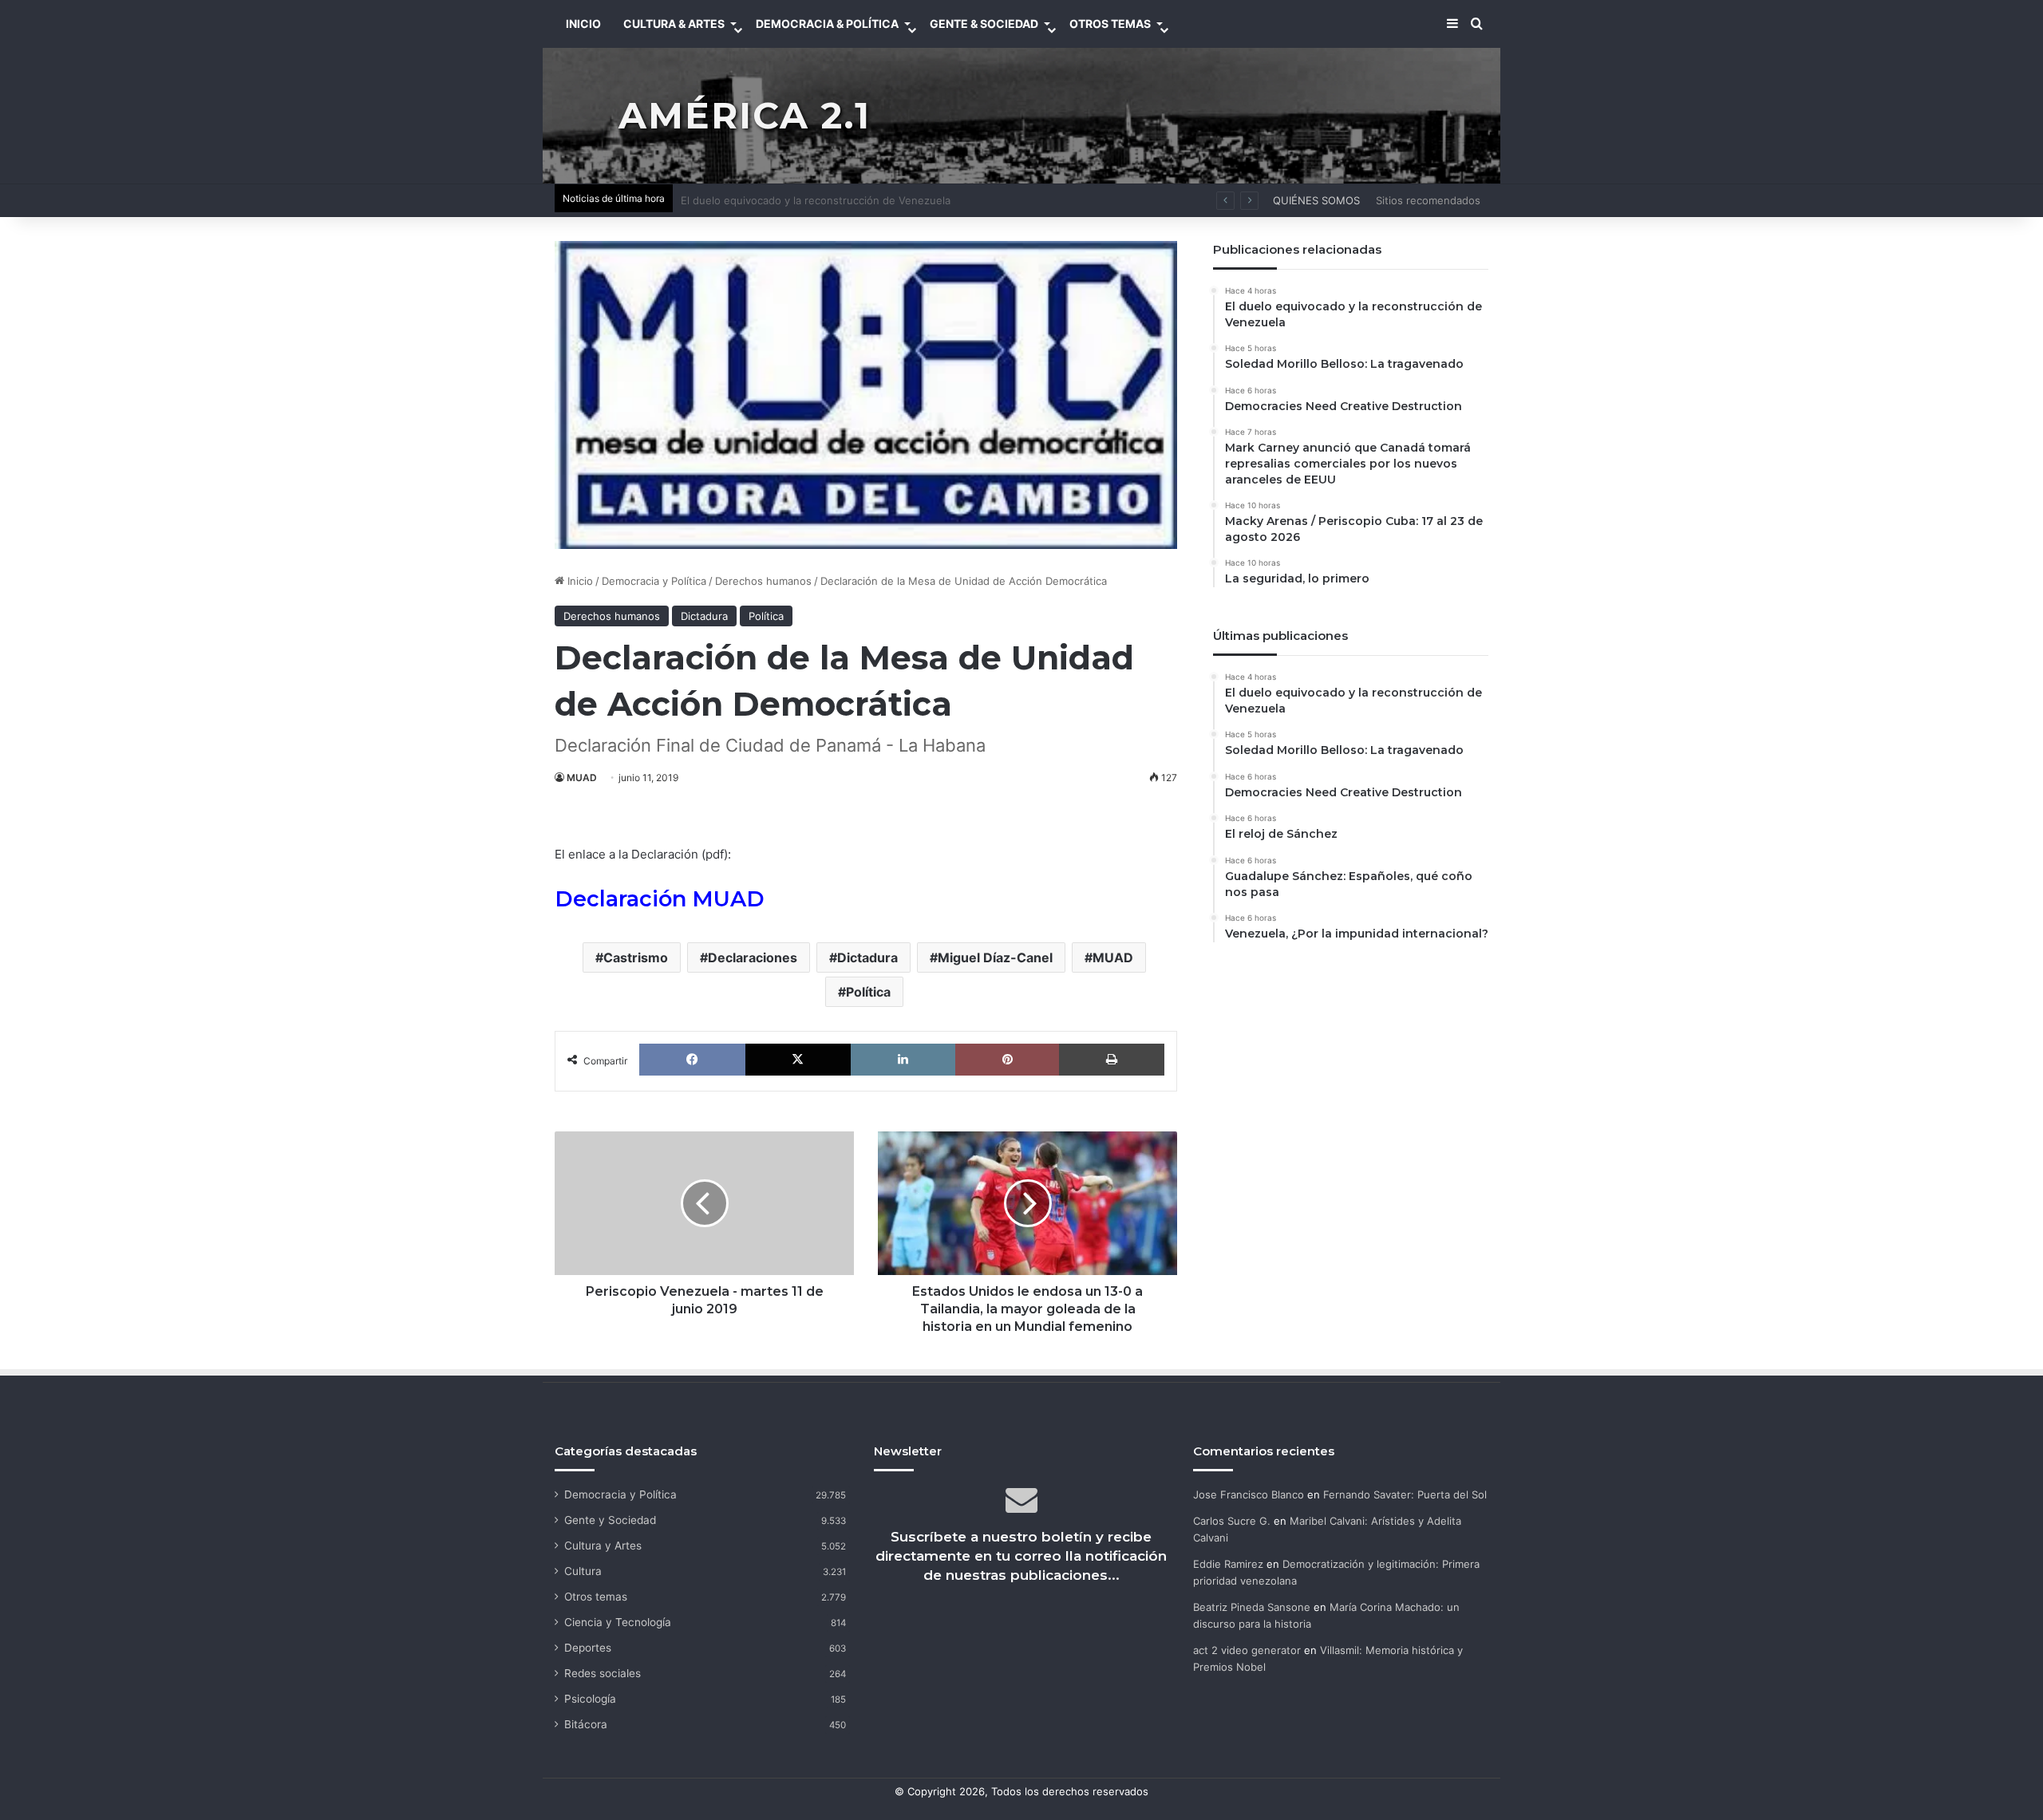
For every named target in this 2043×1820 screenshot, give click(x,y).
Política (766, 616)
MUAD (582, 778)
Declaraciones (753, 957)
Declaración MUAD (660, 899)
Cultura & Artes (674, 24)
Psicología (590, 1699)
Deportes (588, 1648)
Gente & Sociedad (984, 24)
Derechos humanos (763, 581)
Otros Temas (1110, 24)
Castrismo (636, 957)
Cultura (583, 1571)
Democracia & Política (827, 24)
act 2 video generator (1247, 1650)
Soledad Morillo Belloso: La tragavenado (780, 200)
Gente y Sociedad (610, 1520)
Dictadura (704, 616)
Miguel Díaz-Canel (995, 957)
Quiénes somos (1316, 200)
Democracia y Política (654, 581)
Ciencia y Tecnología (618, 1622)
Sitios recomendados (1428, 200)
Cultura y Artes (603, 1546)
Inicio (579, 581)
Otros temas (596, 1597)
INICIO (583, 24)
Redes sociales (603, 1673)
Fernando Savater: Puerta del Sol (1405, 1494)
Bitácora (586, 1724)
